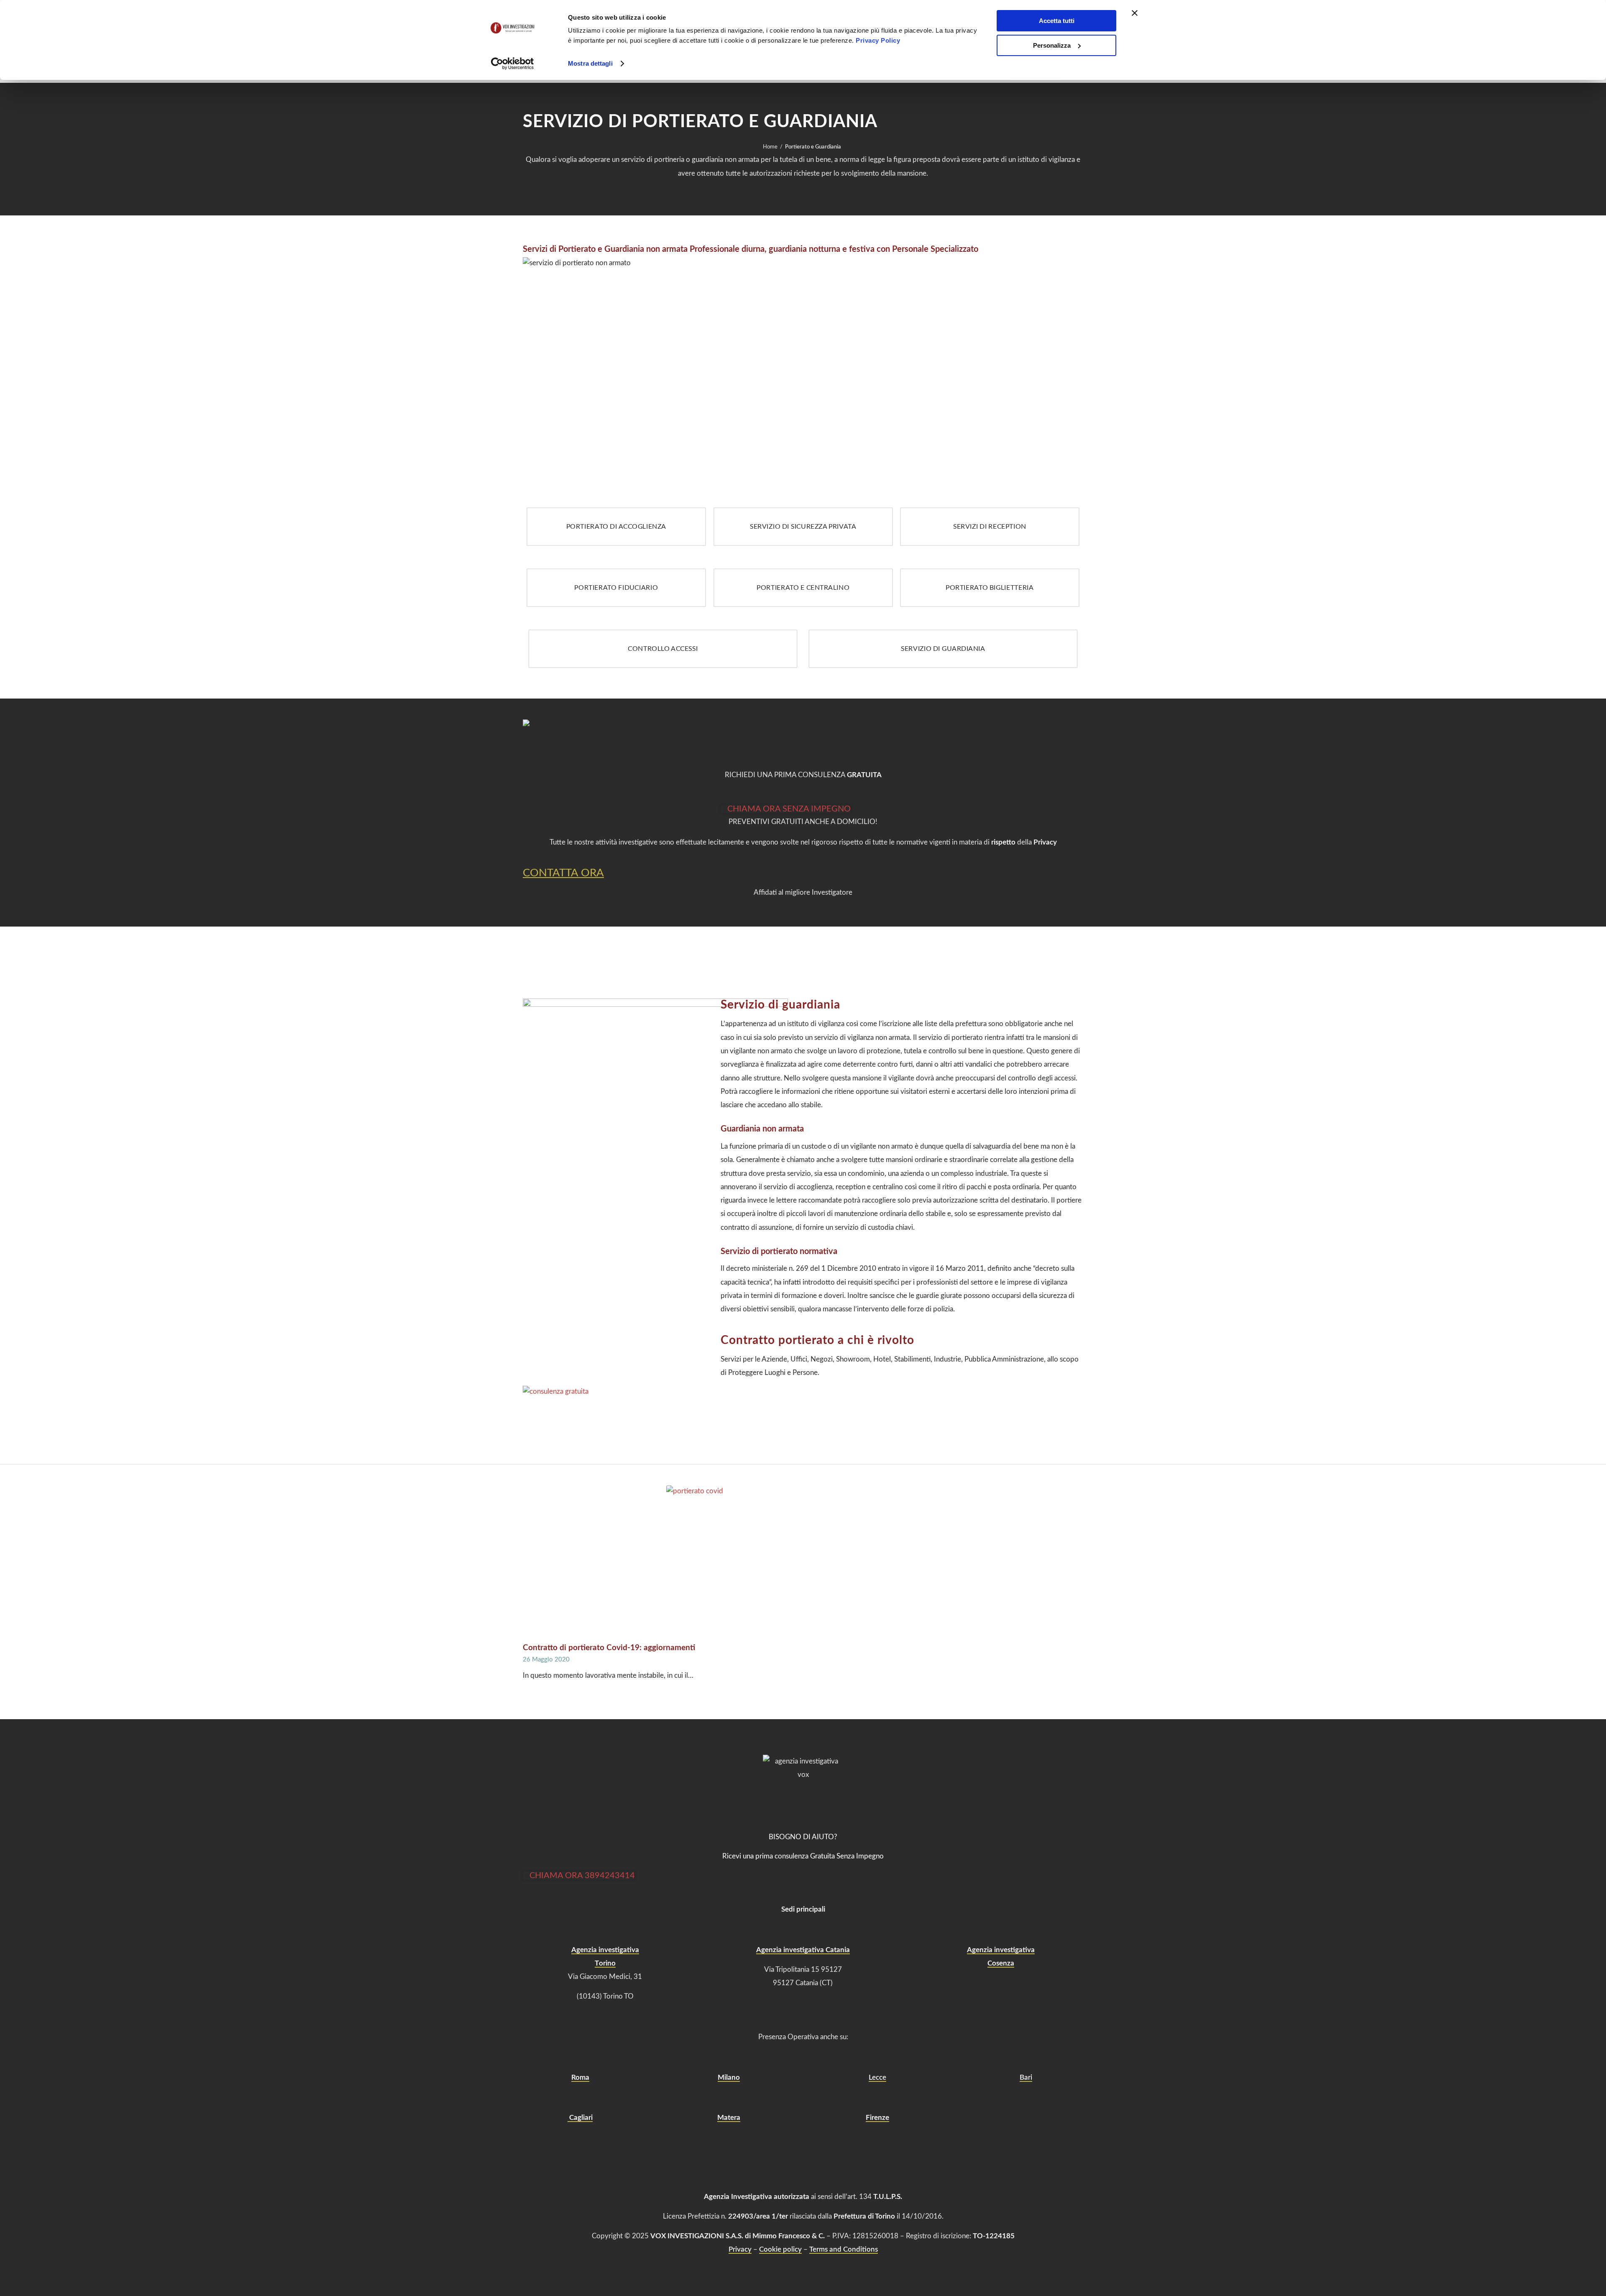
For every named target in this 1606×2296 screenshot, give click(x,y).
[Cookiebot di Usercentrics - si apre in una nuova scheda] (513, 64)
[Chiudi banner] (1135, 13)
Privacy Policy (878, 40)
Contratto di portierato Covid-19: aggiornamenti (609, 1648)
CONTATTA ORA (563, 873)
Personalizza (1052, 45)
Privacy (740, 2249)
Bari (1026, 2077)
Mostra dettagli (590, 63)
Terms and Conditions (844, 2249)
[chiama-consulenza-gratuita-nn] (592, 1391)
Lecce (877, 2077)
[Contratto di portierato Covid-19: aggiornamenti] (803, 1563)
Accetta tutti (1057, 21)
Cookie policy (780, 2249)
